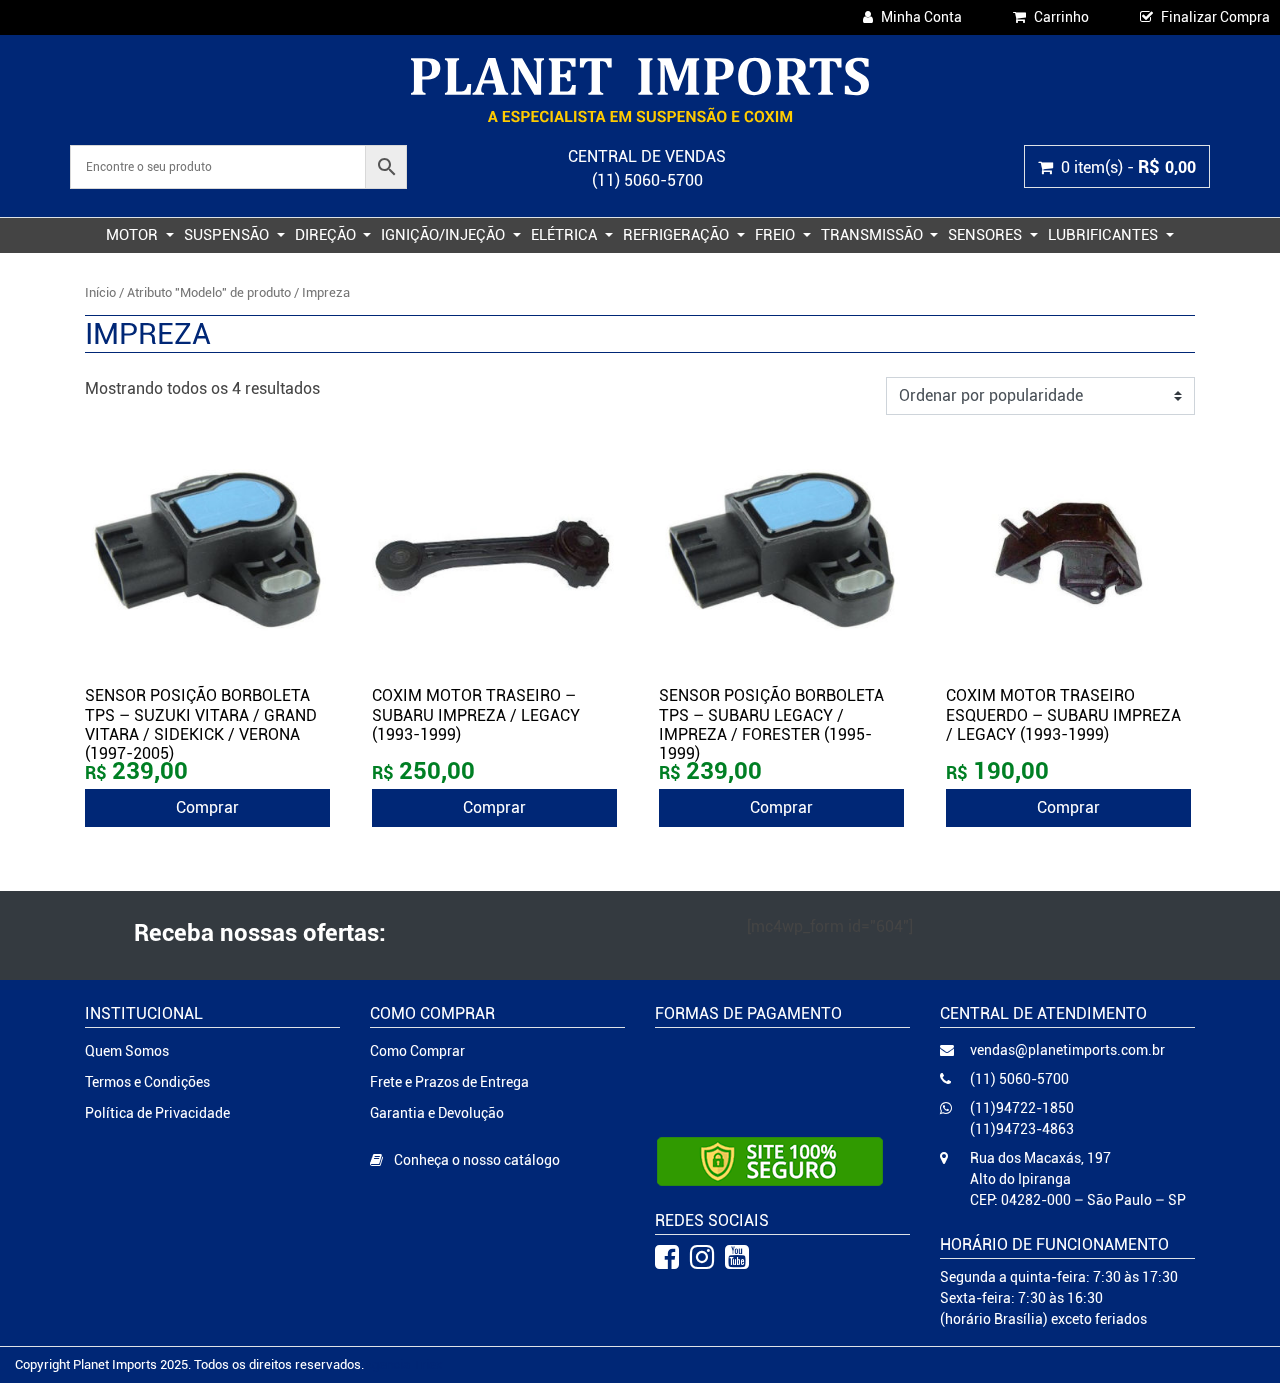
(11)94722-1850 (1022, 1108)
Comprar (207, 807)
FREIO (777, 235)
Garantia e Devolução (437, 1113)
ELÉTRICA (566, 235)
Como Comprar (417, 1051)
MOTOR (134, 235)
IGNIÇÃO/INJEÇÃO (445, 235)
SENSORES (987, 235)
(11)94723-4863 (1022, 1129)
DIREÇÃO (327, 235)
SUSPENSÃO (228, 235)
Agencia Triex (403, 1364)
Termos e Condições (147, 1082)
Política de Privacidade (157, 1113)
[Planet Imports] (639, 90)
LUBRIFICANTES (1105, 235)
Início (100, 292)
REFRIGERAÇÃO (678, 235)
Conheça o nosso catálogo (475, 1160)
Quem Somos (127, 1051)
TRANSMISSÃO (874, 235)
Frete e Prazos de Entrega (449, 1082)
